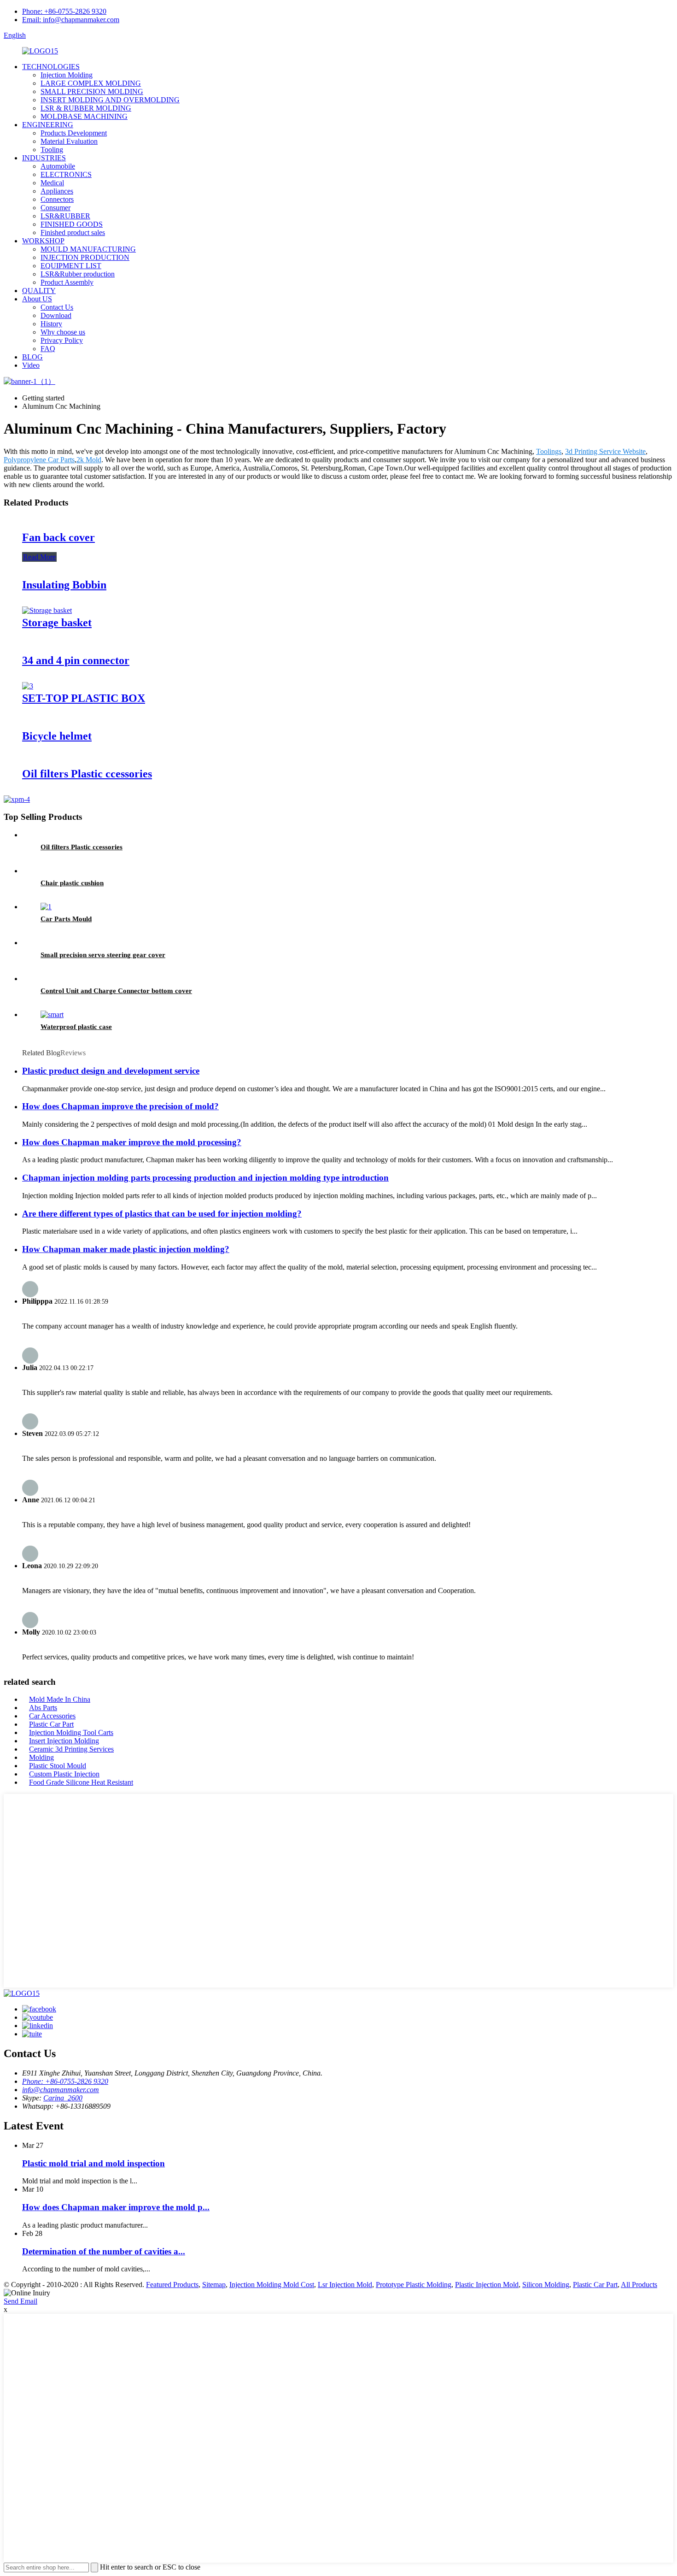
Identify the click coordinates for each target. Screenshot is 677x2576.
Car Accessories (52, 1716)
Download (56, 315)
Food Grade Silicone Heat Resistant (81, 1782)
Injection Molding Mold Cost (272, 2285)
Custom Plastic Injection (64, 1774)
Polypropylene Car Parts (39, 460)
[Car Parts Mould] (46, 907)
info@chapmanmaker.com (61, 2090)
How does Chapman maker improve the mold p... (116, 2207)
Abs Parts (43, 1708)
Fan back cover (58, 537)
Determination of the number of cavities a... (104, 2251)
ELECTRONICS (66, 174)
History (51, 324)
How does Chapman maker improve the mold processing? (132, 1142)
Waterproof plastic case (76, 1027)
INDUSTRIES (44, 158)
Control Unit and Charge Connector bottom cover (116, 991)
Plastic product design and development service (111, 1071)
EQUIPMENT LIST (71, 266)
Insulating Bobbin (64, 585)
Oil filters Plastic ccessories (87, 774)
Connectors (57, 199)
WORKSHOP (43, 241)
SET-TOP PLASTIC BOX (84, 698)
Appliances (57, 191)
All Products (639, 2285)
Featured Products (172, 2285)
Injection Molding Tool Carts (71, 1732)
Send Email (20, 2301)
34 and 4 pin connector (76, 660)
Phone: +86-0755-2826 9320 (64, 11)
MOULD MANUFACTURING (88, 249)
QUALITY (39, 291)
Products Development (74, 133)
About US (37, 299)
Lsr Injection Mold (345, 2285)
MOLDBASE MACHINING (84, 116)
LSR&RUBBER (65, 216)
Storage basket (57, 623)
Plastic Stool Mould (58, 1766)
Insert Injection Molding (64, 1741)
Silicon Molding (546, 2285)
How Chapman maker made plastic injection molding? (126, 1249)
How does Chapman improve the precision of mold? (120, 1106)
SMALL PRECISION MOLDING (92, 91)
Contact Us (57, 307)
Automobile (58, 166)
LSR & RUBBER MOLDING (86, 108)
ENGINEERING (48, 125)
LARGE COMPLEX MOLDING (91, 83)
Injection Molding (67, 75)
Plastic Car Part (51, 1724)
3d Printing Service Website (605, 451)
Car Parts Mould (66, 919)
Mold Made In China (60, 1699)
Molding (41, 1757)
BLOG (32, 357)
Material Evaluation (69, 141)
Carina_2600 (63, 2098)
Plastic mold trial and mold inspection (93, 2163)
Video (31, 365)
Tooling (52, 150)
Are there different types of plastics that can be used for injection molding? (162, 1214)
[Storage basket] (47, 610)
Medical (52, 183)
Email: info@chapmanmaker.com (71, 20)
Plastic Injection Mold (487, 2285)
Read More (39, 557)
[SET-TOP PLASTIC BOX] (28, 686)
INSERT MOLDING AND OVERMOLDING (110, 100)
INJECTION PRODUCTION (85, 257)
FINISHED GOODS (72, 224)
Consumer (55, 208)
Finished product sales (73, 232)
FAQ (48, 349)
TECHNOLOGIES (51, 67)
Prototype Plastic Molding (414, 2285)
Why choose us (63, 332)
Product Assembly (67, 282)
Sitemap (214, 2285)
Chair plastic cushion (72, 883)
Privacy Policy (62, 340)
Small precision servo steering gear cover (103, 955)
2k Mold (89, 460)
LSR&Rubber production (78, 274)
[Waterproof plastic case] (52, 1015)
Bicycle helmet (57, 736)
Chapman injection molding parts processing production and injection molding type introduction (205, 1178)
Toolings (549, 451)
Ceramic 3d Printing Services (71, 1749)
